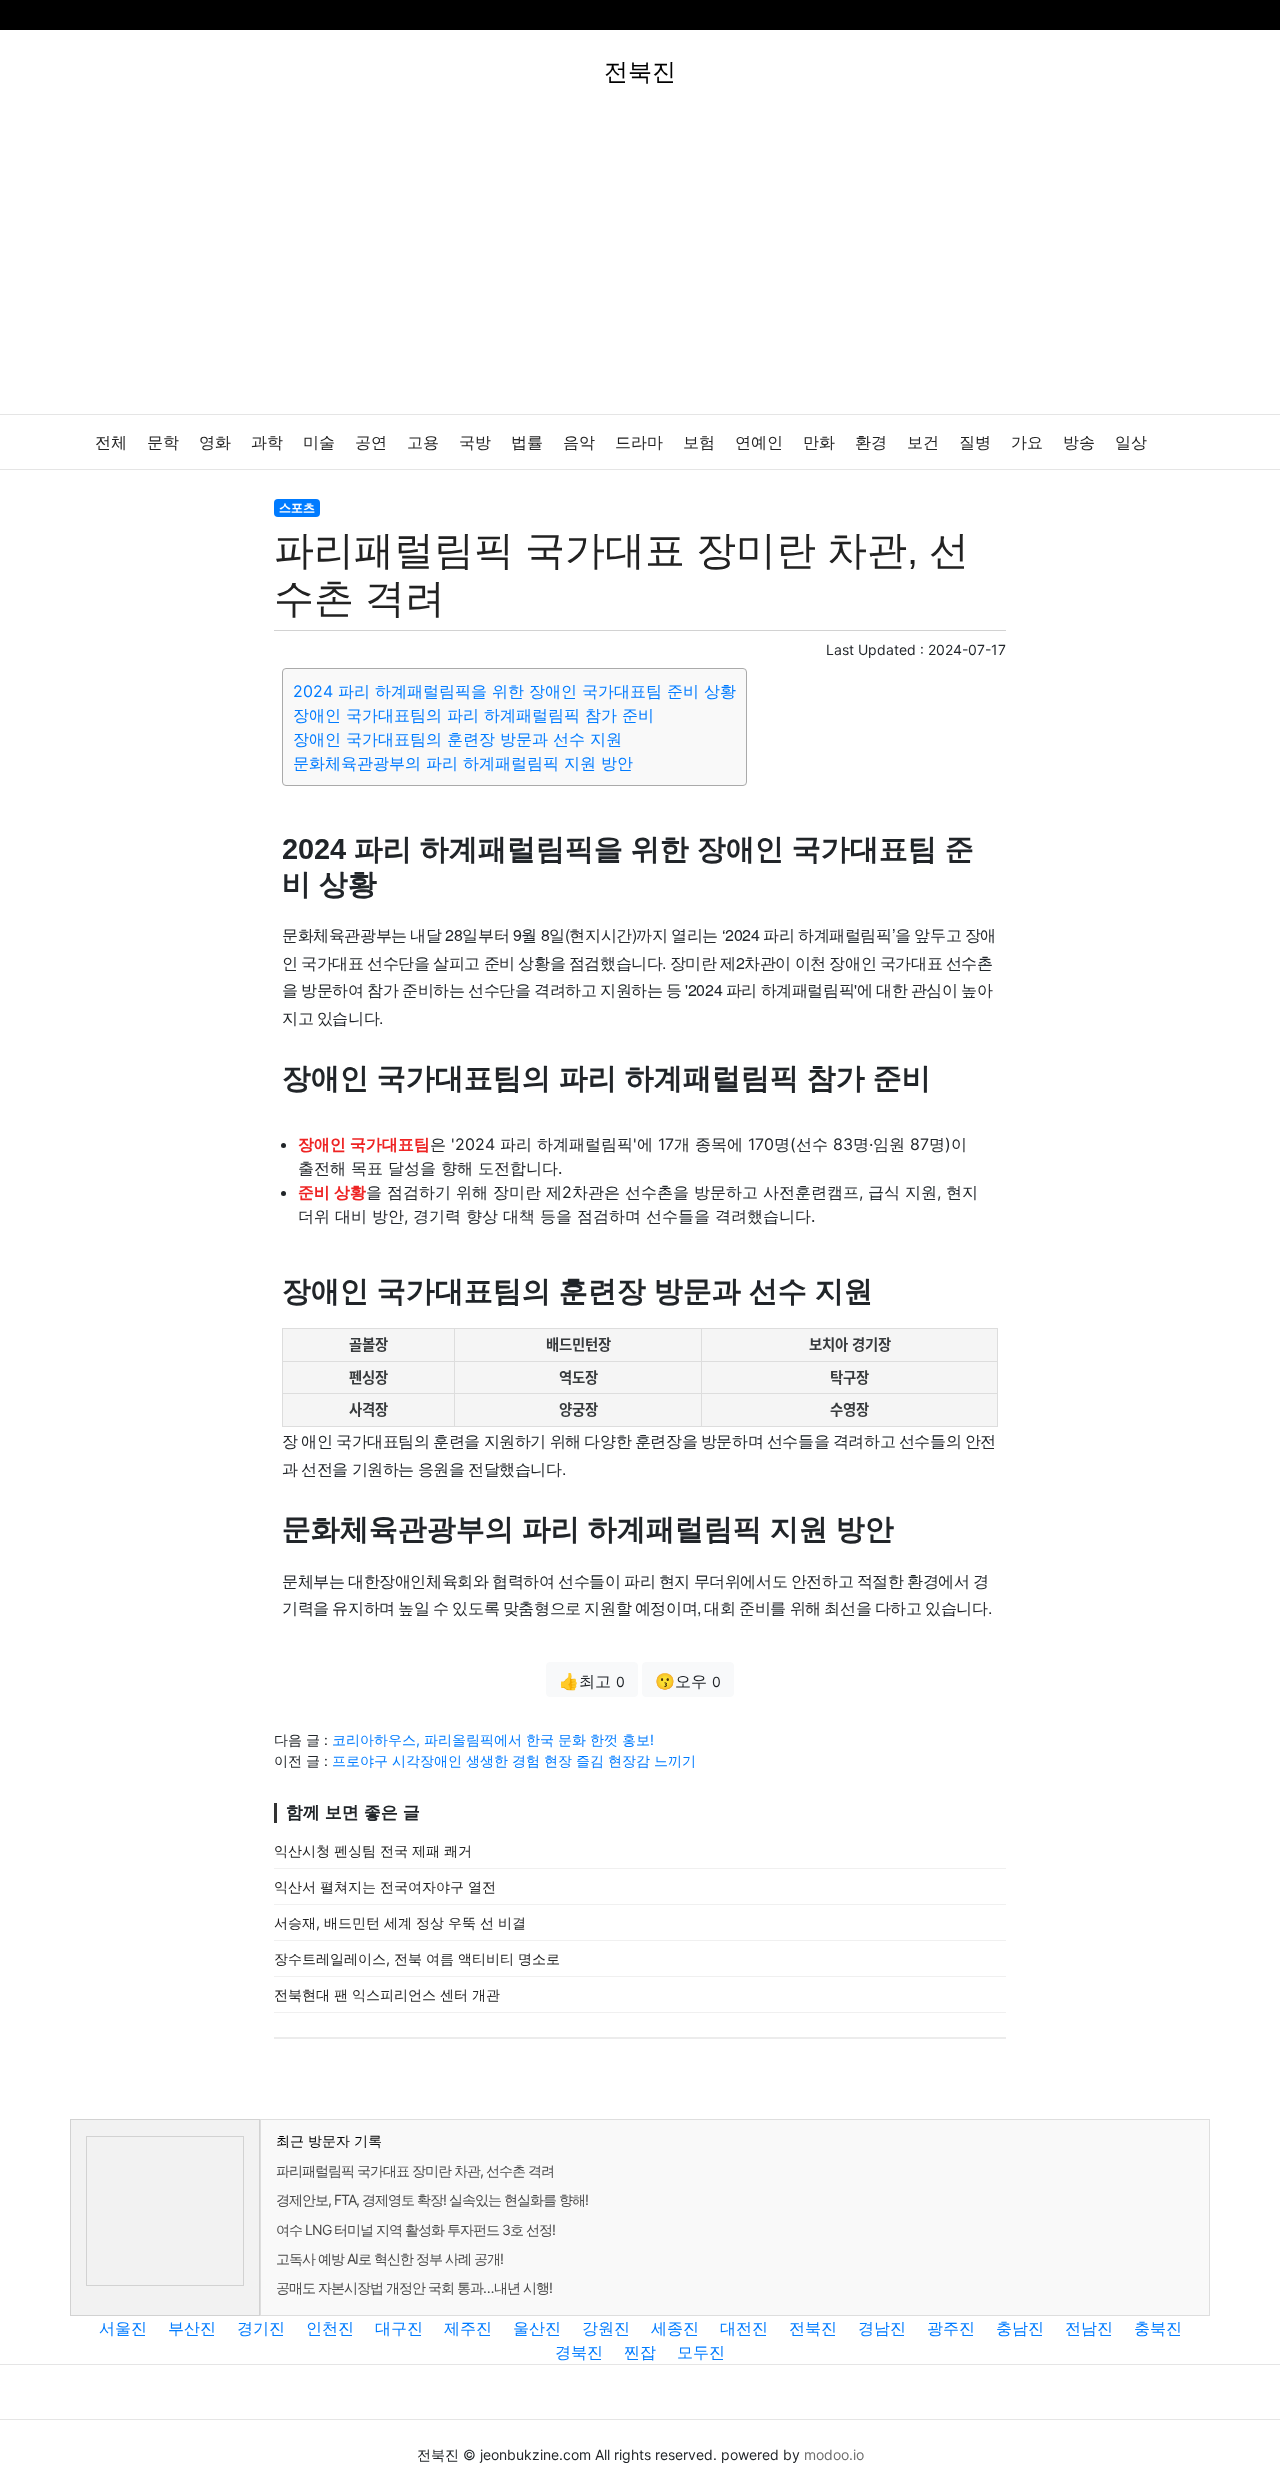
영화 (215, 442)
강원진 (606, 2328)
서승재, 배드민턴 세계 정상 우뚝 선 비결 (400, 1922)
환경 (871, 442)
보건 (923, 442)
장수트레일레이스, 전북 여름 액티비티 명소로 (417, 1958)
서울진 (123, 2328)
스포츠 (297, 507)
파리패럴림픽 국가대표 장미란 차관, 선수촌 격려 (415, 2170)
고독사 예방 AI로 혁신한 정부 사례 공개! (389, 2258)
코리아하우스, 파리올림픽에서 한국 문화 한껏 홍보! (493, 1739)
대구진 (399, 2328)
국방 (475, 442)
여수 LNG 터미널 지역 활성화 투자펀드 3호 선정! (415, 2229)
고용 (423, 442)
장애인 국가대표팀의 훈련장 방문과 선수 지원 (457, 739)
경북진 (579, 2352)
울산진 (537, 2328)
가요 (1027, 442)
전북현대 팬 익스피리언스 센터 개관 (387, 1994)
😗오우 (688, 1681)
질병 (975, 442)
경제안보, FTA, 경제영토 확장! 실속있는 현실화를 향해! (432, 2199)
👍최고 (592, 1681)
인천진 (330, 2328)
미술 (319, 442)
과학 (267, 442)
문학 (163, 442)
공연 (371, 442)
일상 (1131, 442)
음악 (579, 442)
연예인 (759, 442)
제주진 (468, 2328)
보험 (699, 442)
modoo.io (834, 2454)
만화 (819, 442)
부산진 (192, 2328)
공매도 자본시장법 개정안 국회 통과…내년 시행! (414, 2287)
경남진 (882, 2328)
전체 (111, 442)
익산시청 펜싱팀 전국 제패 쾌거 (373, 1850)
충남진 (1020, 2328)
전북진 (813, 2328)
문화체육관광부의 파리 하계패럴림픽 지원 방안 (463, 763)
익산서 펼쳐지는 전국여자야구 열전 (385, 1886)
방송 (1079, 442)
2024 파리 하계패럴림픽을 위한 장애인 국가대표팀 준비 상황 (514, 691)
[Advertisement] (640, 264)
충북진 (1158, 2328)
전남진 (1089, 2328)
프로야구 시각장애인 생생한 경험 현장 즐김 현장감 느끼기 (514, 1760)
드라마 (639, 442)
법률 (527, 442)
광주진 (951, 2328)
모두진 (701, 2352)
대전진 (744, 2328)
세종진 (675, 2328)
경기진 (261, 2328)
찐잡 (640, 2352)
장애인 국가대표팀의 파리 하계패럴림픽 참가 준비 (473, 715)
